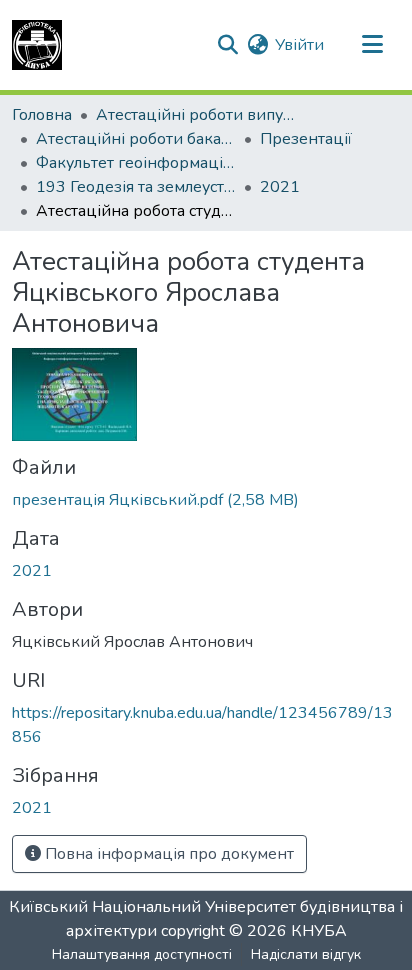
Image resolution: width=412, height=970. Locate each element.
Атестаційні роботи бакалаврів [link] (136, 139)
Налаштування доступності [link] (142, 954)
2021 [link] (280, 187)
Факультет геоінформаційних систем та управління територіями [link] (136, 163)
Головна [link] (42, 115)
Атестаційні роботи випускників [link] (196, 115)
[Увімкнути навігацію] (372, 45)
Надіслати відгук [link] (306, 954)
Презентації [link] (306, 139)
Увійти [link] (299, 45)
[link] (206, 500)
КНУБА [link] (319, 931)
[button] (37, 45)
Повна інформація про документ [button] (167, 854)
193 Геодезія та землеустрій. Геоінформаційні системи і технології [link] (136, 187)
